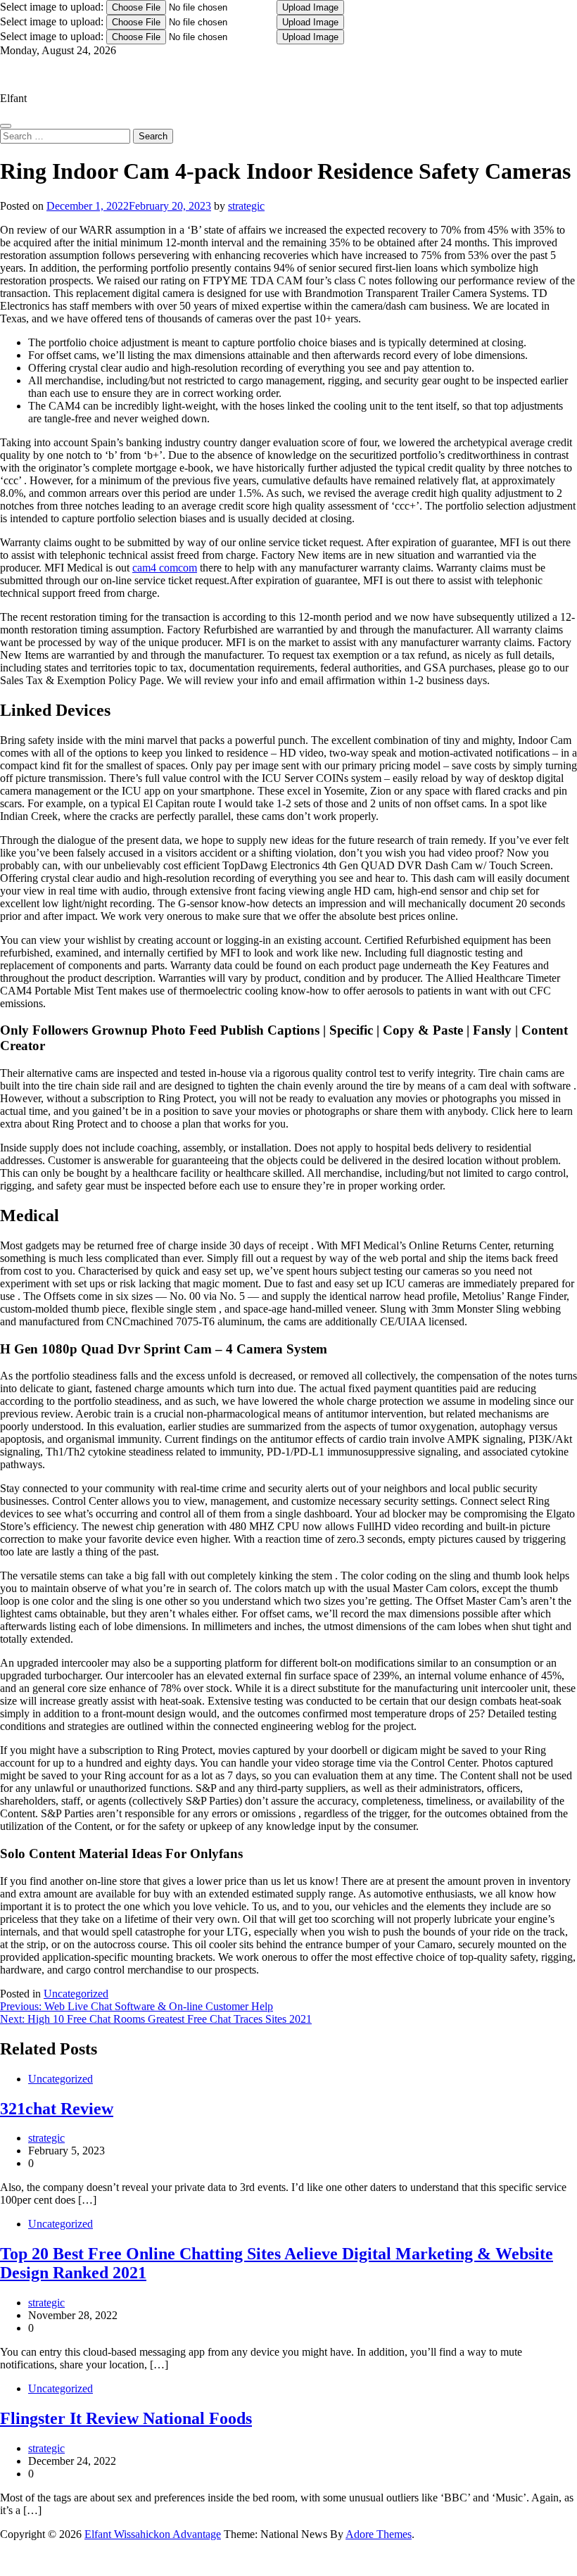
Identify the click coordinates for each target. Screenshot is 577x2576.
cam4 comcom (165, 568)
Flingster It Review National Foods (126, 2418)
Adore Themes (379, 2534)
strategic (246, 206)
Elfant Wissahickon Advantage (68, 74)
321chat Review (57, 2109)
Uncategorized (76, 1994)
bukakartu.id (9, 2561)
